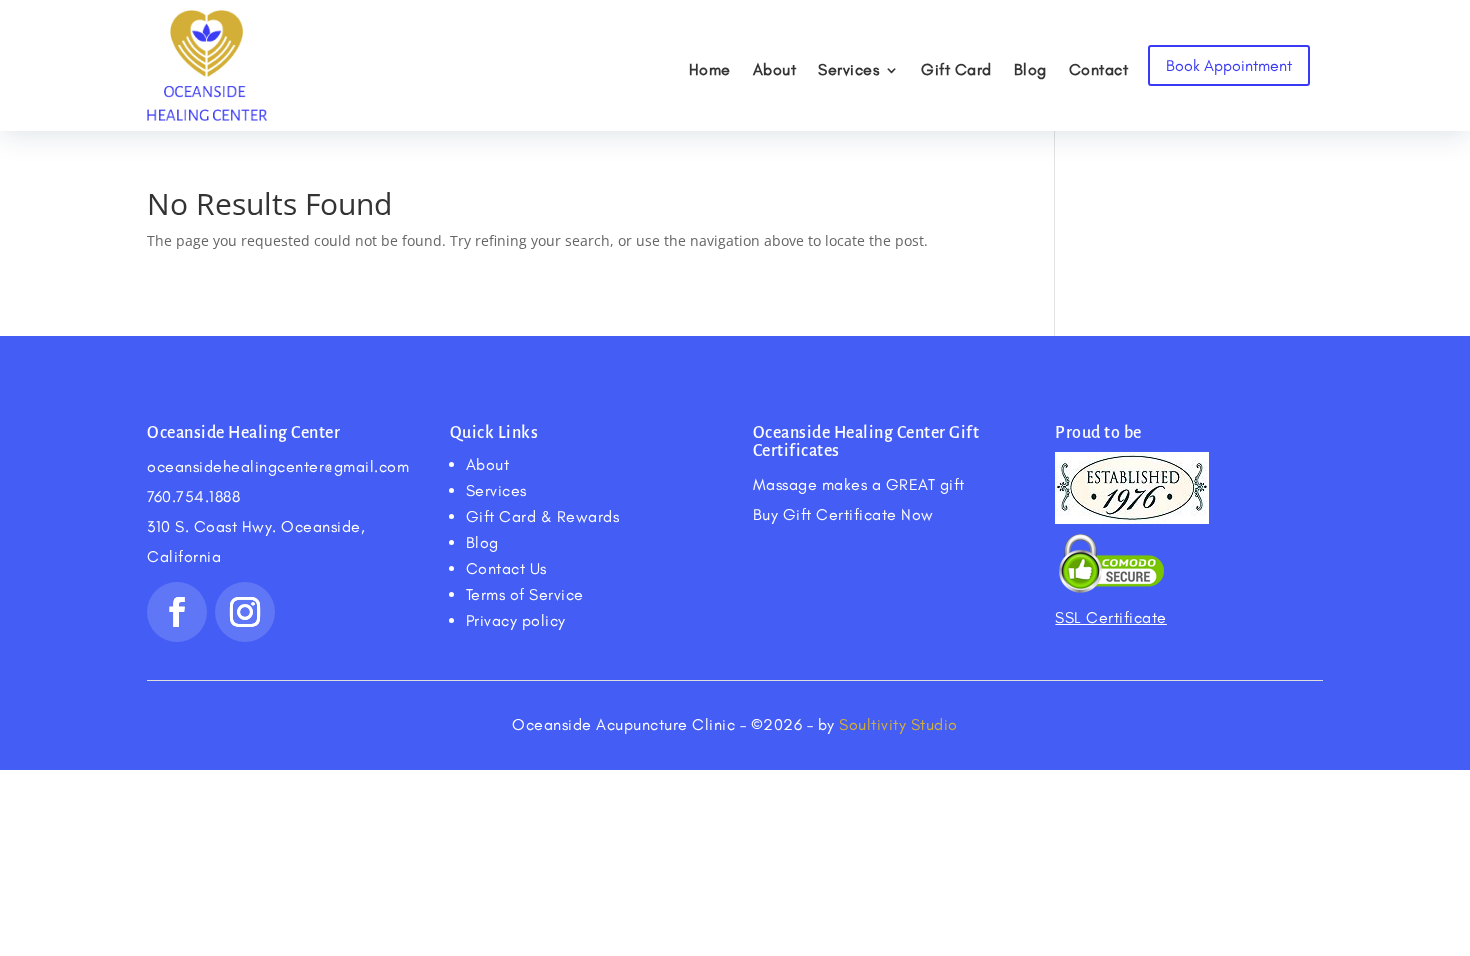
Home (710, 69)
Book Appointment (1229, 65)
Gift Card (956, 69)
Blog (1030, 69)
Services (848, 69)
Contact (1099, 69)
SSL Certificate (1111, 617)
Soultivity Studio (898, 724)
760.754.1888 (193, 496)
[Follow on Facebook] (177, 612)
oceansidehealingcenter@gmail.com (278, 466)
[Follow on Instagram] (245, 612)
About (775, 69)
